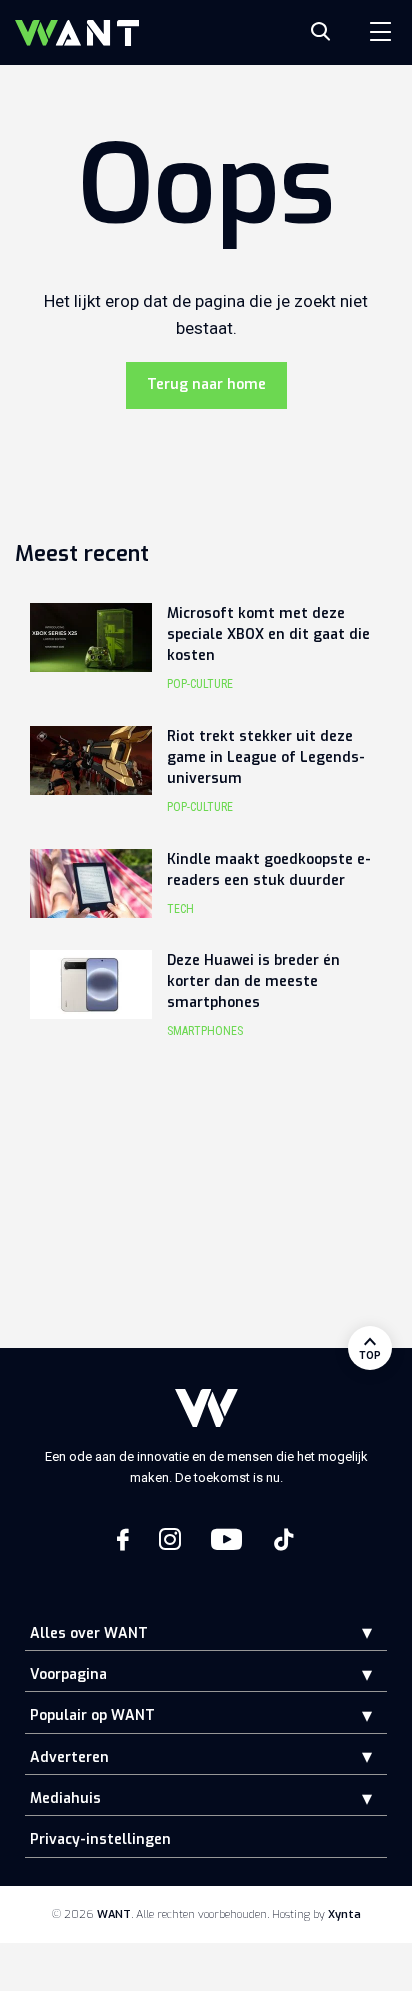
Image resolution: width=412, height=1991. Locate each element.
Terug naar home (206, 384)
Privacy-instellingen (100, 1839)
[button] (352, 1632)
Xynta (344, 1914)
